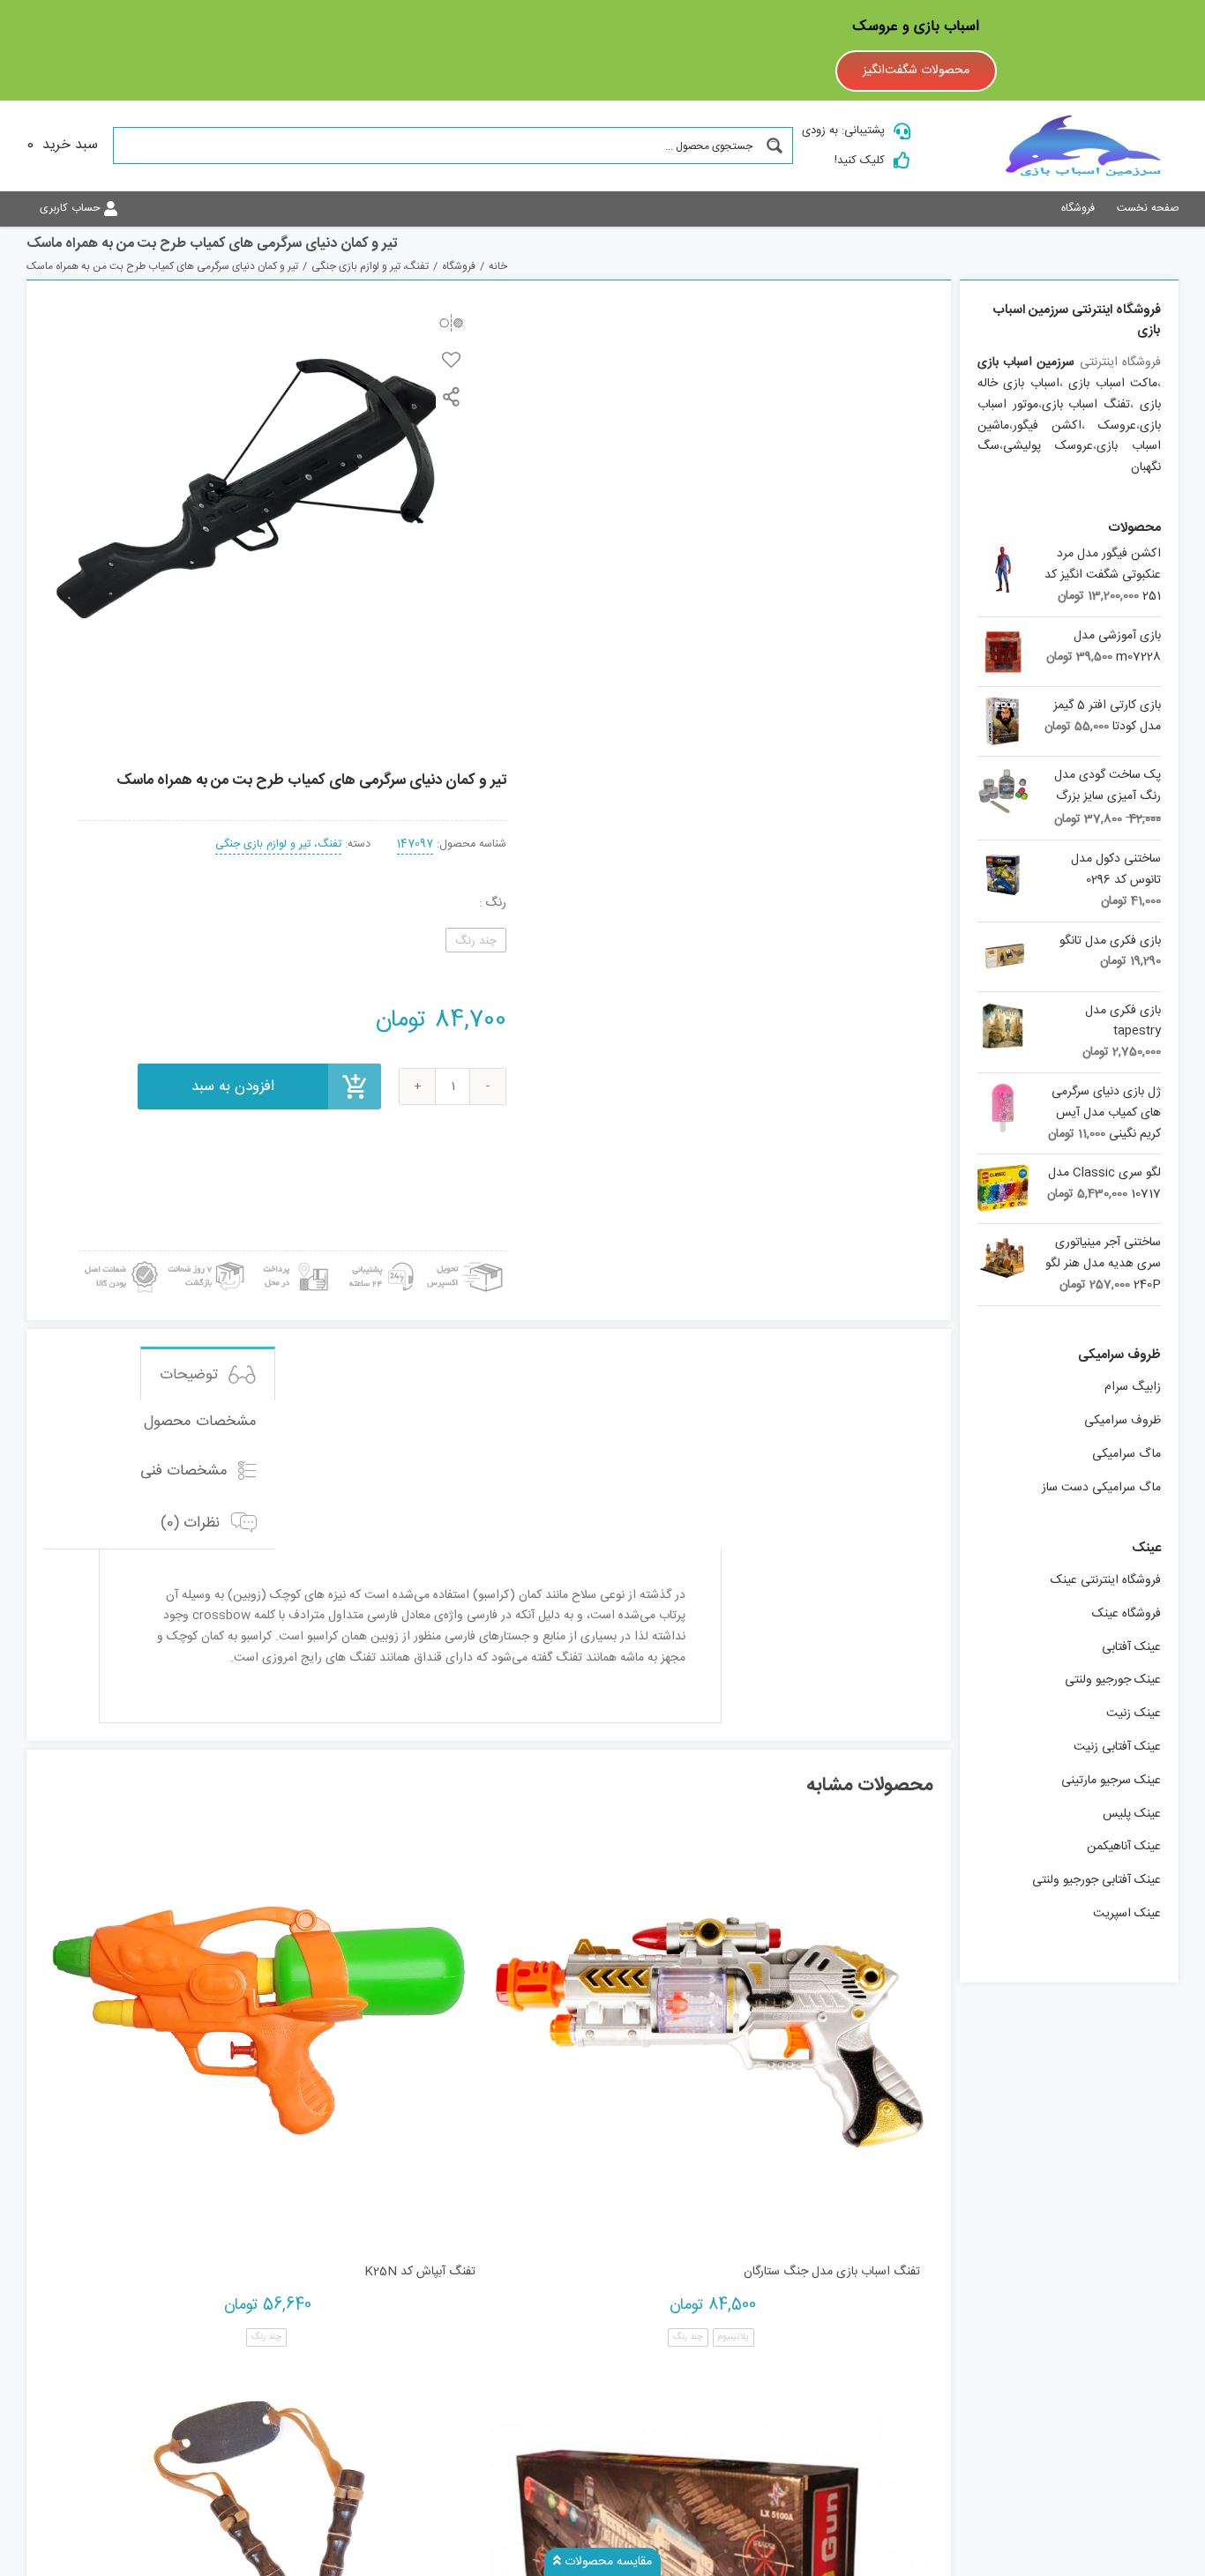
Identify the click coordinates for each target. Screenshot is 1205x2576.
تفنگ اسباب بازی (1086, 405)
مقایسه (451, 322)
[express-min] (466, 1258)
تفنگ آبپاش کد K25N (420, 2272)
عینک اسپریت (1127, 1914)
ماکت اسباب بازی (1113, 384)
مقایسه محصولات (606, 2562)
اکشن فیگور (1047, 426)
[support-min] (379, 1258)
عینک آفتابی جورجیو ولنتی (1096, 1880)
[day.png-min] (207, 1258)
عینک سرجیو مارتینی (1111, 1781)
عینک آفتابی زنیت (1117, 1747)
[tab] (208, 1374)
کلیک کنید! (860, 161)
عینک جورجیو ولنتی (1113, 1680)
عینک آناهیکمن (1124, 1847)
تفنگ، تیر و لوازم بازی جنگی (278, 844)
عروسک (1117, 426)
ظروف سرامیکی (1123, 1421)
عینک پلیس (1132, 1814)
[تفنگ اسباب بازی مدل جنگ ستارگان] (711, 2029)
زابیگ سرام (1133, 1387)
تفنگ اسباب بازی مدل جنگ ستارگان (832, 2272)
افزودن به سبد (233, 1086)
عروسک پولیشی (1048, 446)
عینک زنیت (1134, 1714)
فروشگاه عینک (1126, 1614)
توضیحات (191, 1375)
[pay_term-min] (293, 1258)
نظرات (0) (192, 1523)
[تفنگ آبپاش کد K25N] (266, 2029)
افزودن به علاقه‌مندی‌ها (451, 359)
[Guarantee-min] (120, 1258)
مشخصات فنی (186, 1471)
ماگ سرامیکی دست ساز (1101, 1488)
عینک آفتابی (1131, 1647)
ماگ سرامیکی (1126, 1454)
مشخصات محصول (200, 1422)
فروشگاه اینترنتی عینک (1106, 1580)
